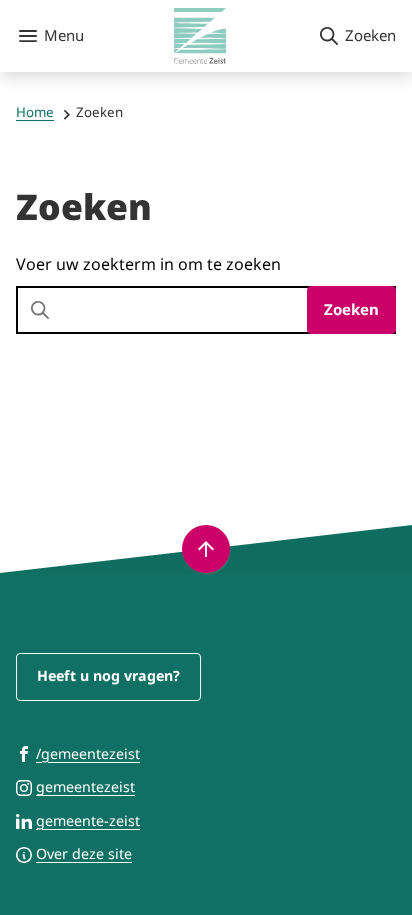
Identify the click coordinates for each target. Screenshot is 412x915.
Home (35, 112)
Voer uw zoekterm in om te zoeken (148, 264)
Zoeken (351, 309)
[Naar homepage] (200, 36)
